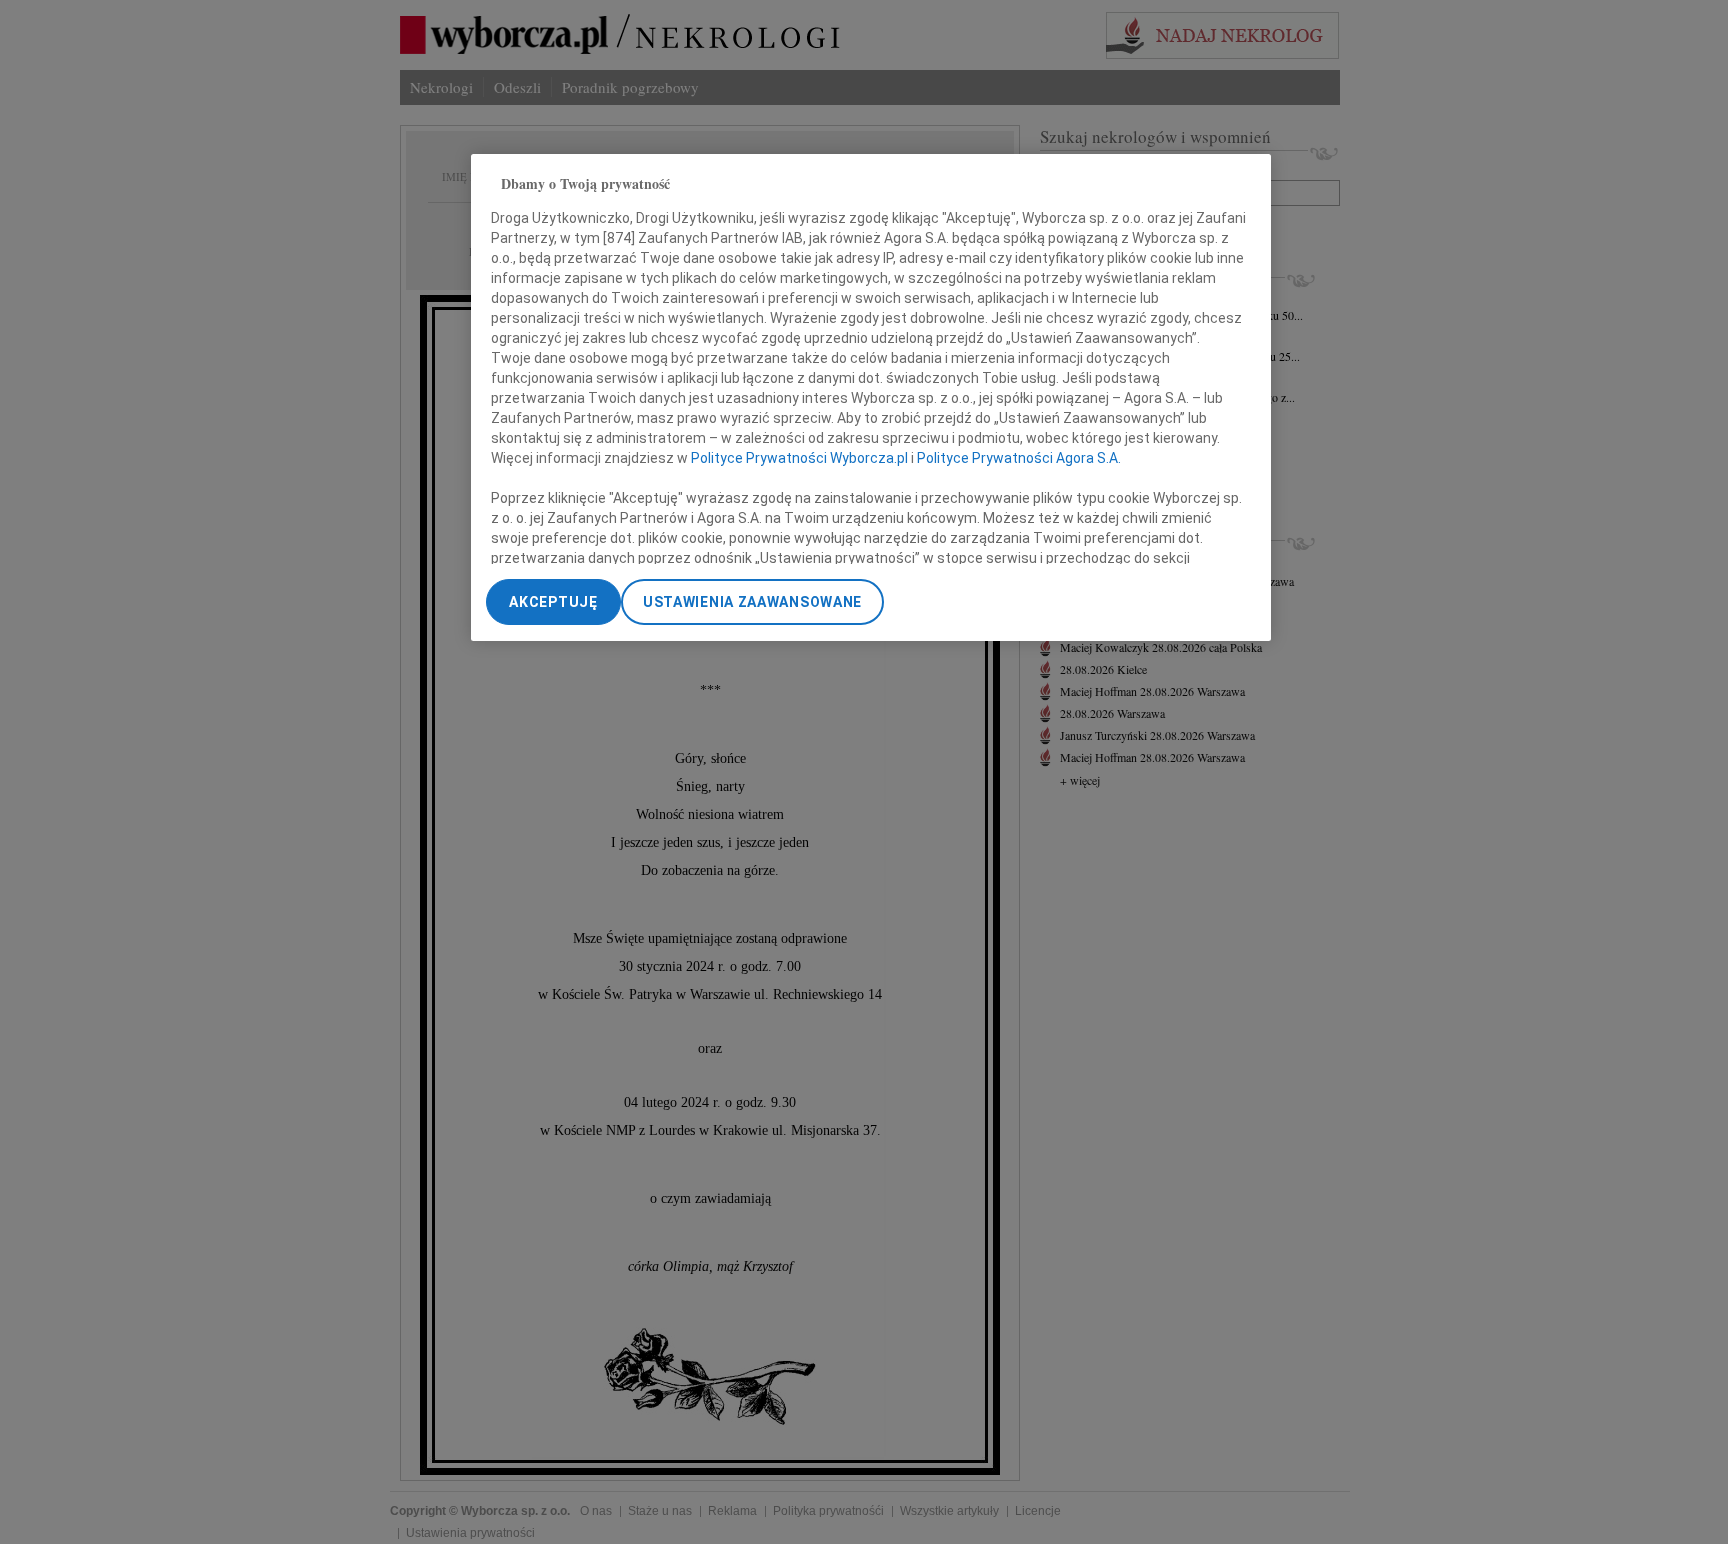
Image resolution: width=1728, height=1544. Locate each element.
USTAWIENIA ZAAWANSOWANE (752, 602)
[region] (871, 397)
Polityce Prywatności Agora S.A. (1019, 459)
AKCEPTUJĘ (553, 602)
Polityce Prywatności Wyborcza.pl (799, 459)
